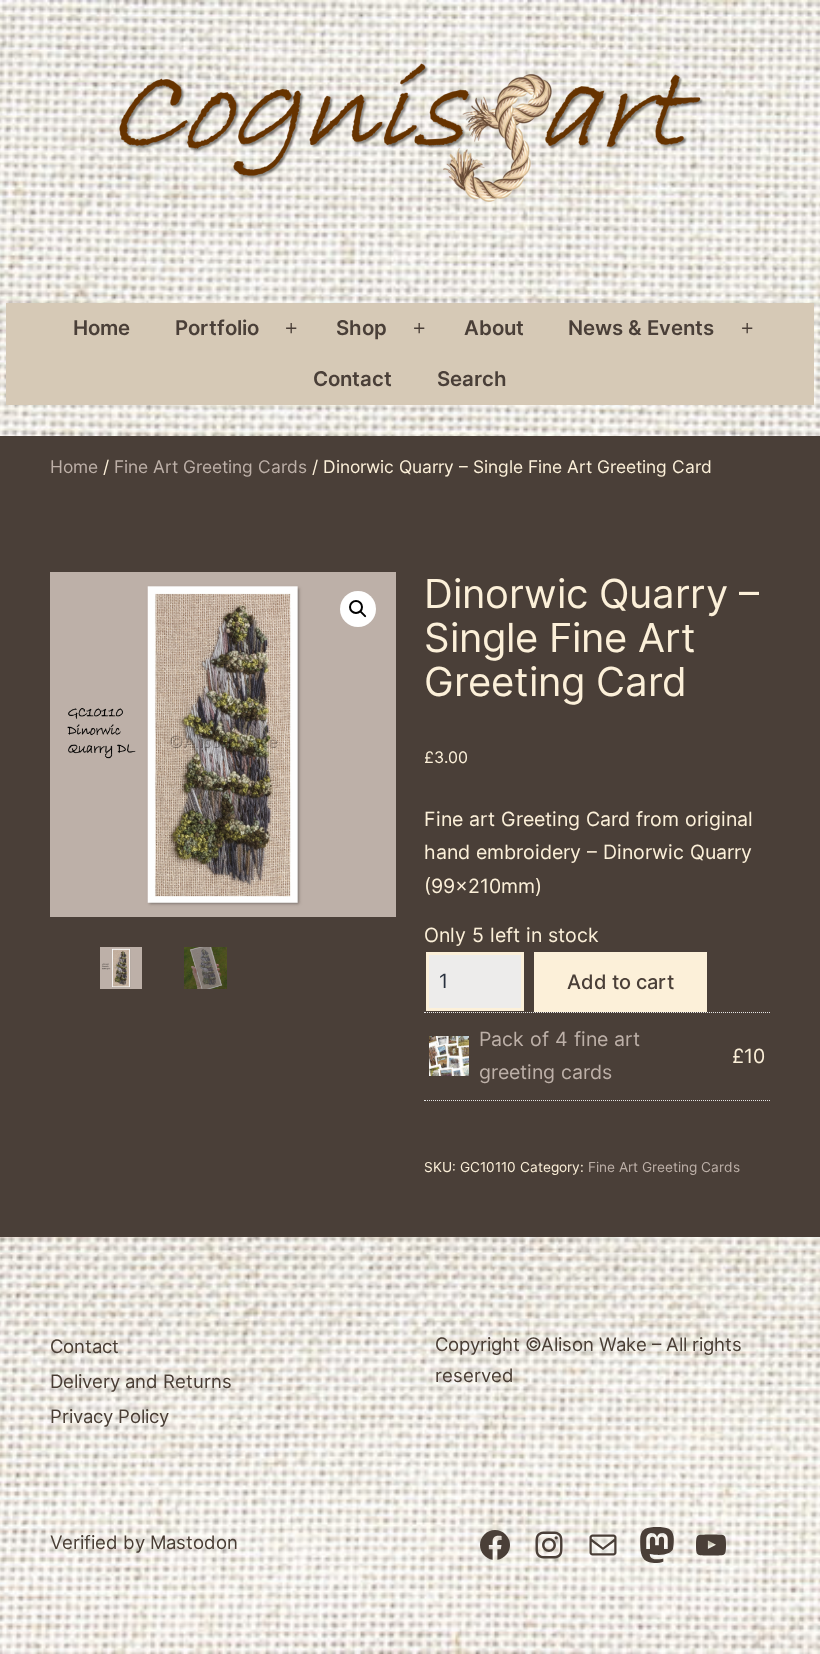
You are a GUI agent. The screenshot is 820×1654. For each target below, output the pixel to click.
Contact (352, 378)
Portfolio (217, 327)
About (494, 327)
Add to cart (620, 982)
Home (101, 327)
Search (472, 378)
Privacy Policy (109, 1416)
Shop (361, 327)
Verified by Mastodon (144, 1542)
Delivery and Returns (141, 1381)
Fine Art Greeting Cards (210, 466)
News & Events (641, 327)
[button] (358, 609)
